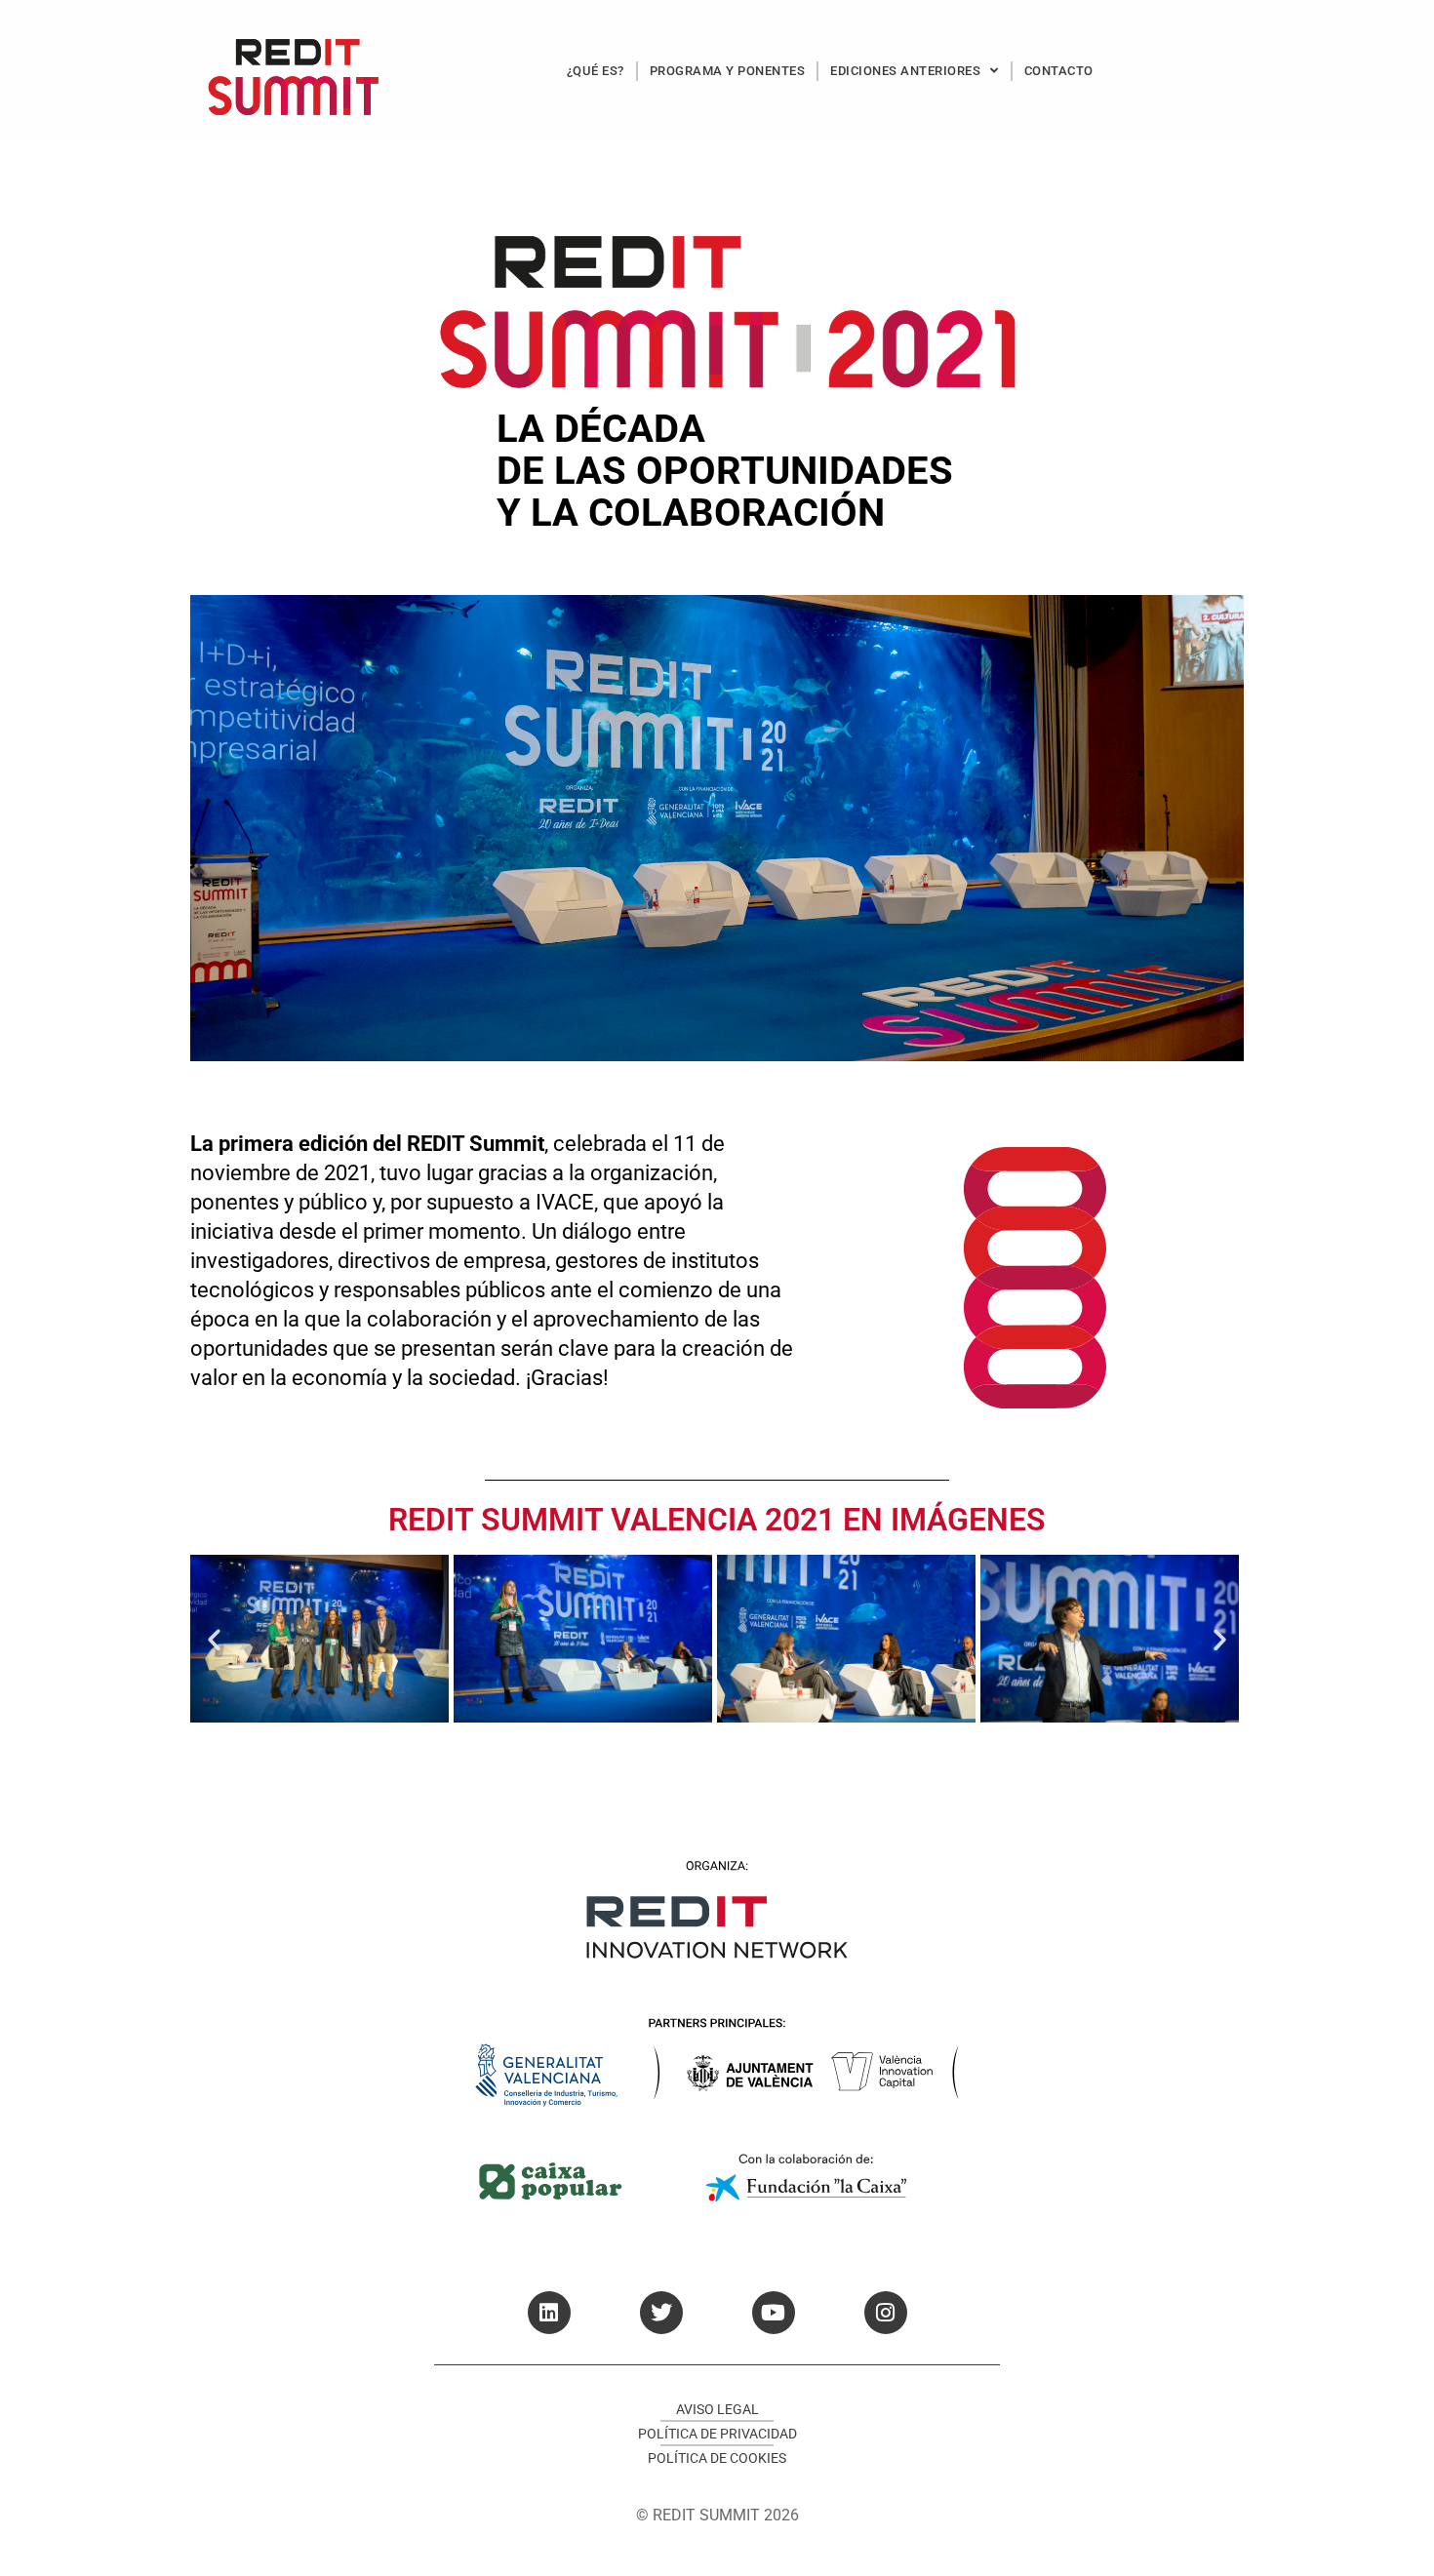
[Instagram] (886, 2313)
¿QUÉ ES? (596, 71)
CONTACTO (1059, 71)
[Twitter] (661, 2313)
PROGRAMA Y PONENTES (728, 71)
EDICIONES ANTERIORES (905, 71)
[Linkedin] (549, 2313)
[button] (214, 1638)
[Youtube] (774, 2313)
